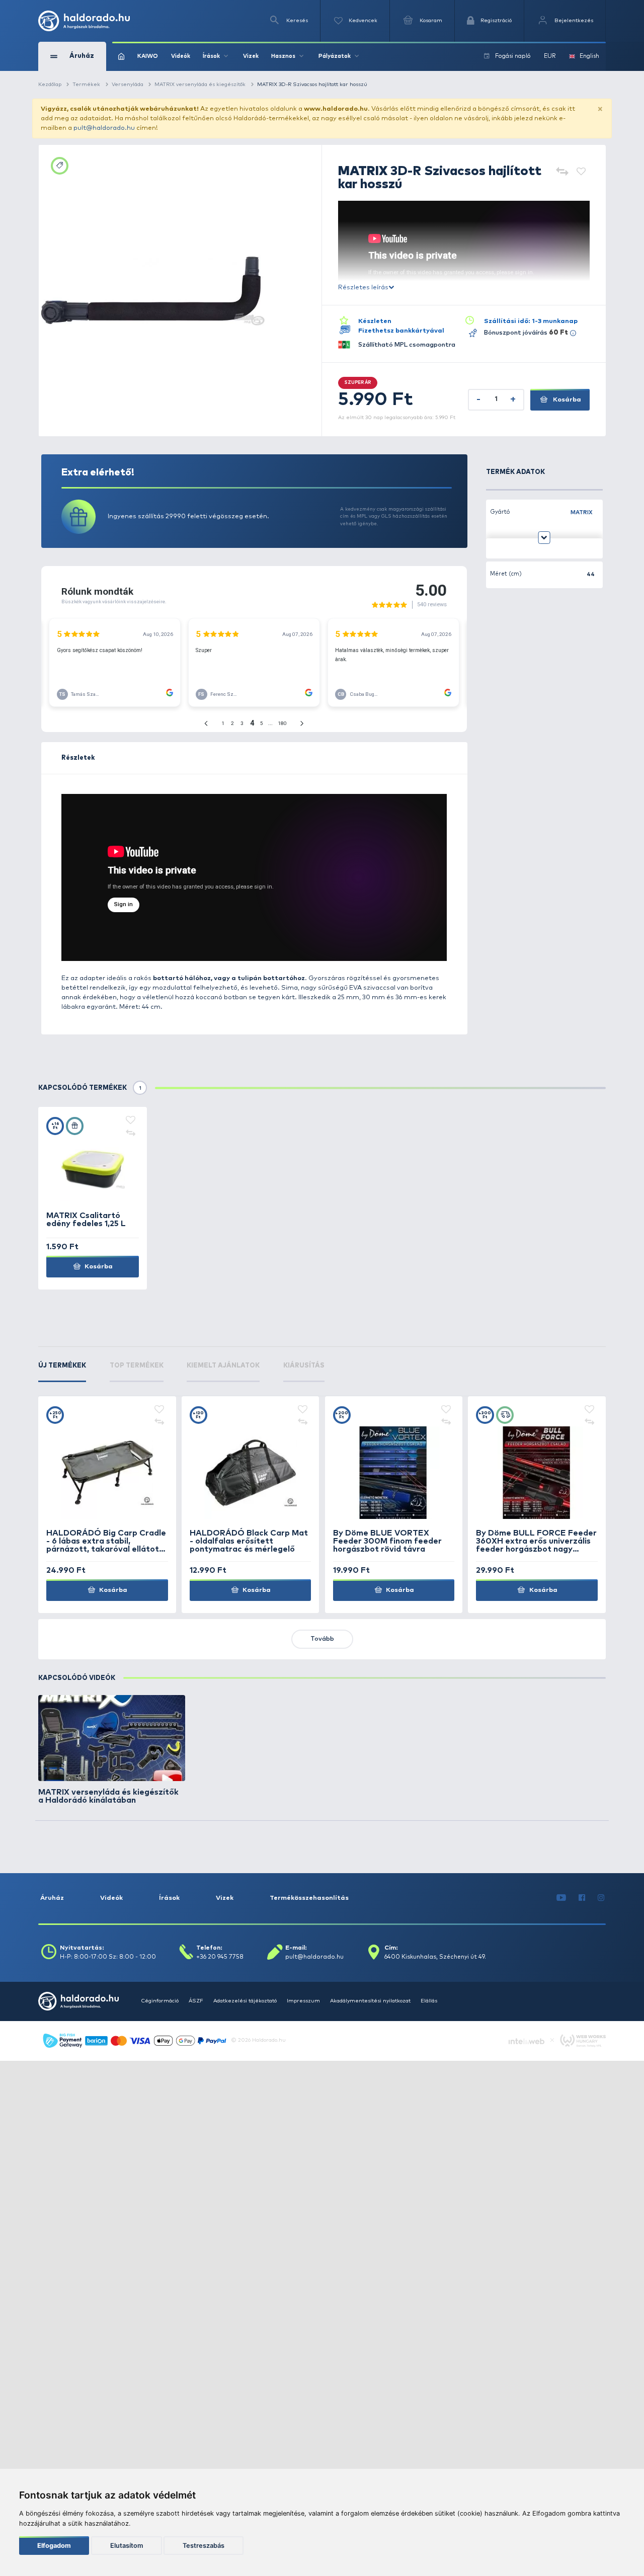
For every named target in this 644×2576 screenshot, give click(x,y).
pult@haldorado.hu (104, 128)
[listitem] (112, 1750)
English (589, 56)
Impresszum (303, 2001)
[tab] (62, 1372)
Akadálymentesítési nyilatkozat (370, 2001)
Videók (181, 56)
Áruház (52, 1898)
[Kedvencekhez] (581, 172)
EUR (550, 56)
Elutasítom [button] (127, 2546)
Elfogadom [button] (54, 2546)
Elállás (429, 2001)
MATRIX (582, 512)
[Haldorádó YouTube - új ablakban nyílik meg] (561, 1898)
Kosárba (566, 400)
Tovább (322, 1639)
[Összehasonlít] (562, 172)
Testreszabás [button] (204, 2546)
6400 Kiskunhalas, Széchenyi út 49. (435, 1957)
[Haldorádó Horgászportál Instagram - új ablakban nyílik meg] (601, 1898)
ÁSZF (196, 2001)
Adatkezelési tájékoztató (245, 2001)
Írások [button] (211, 56)
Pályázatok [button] (335, 56)
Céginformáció (160, 2001)
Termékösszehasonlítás (309, 1898)
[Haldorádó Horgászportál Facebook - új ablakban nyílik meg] (582, 1898)
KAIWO (148, 56)
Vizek (251, 56)
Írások (169, 1898)
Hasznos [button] (283, 56)
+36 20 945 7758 (220, 1957)
